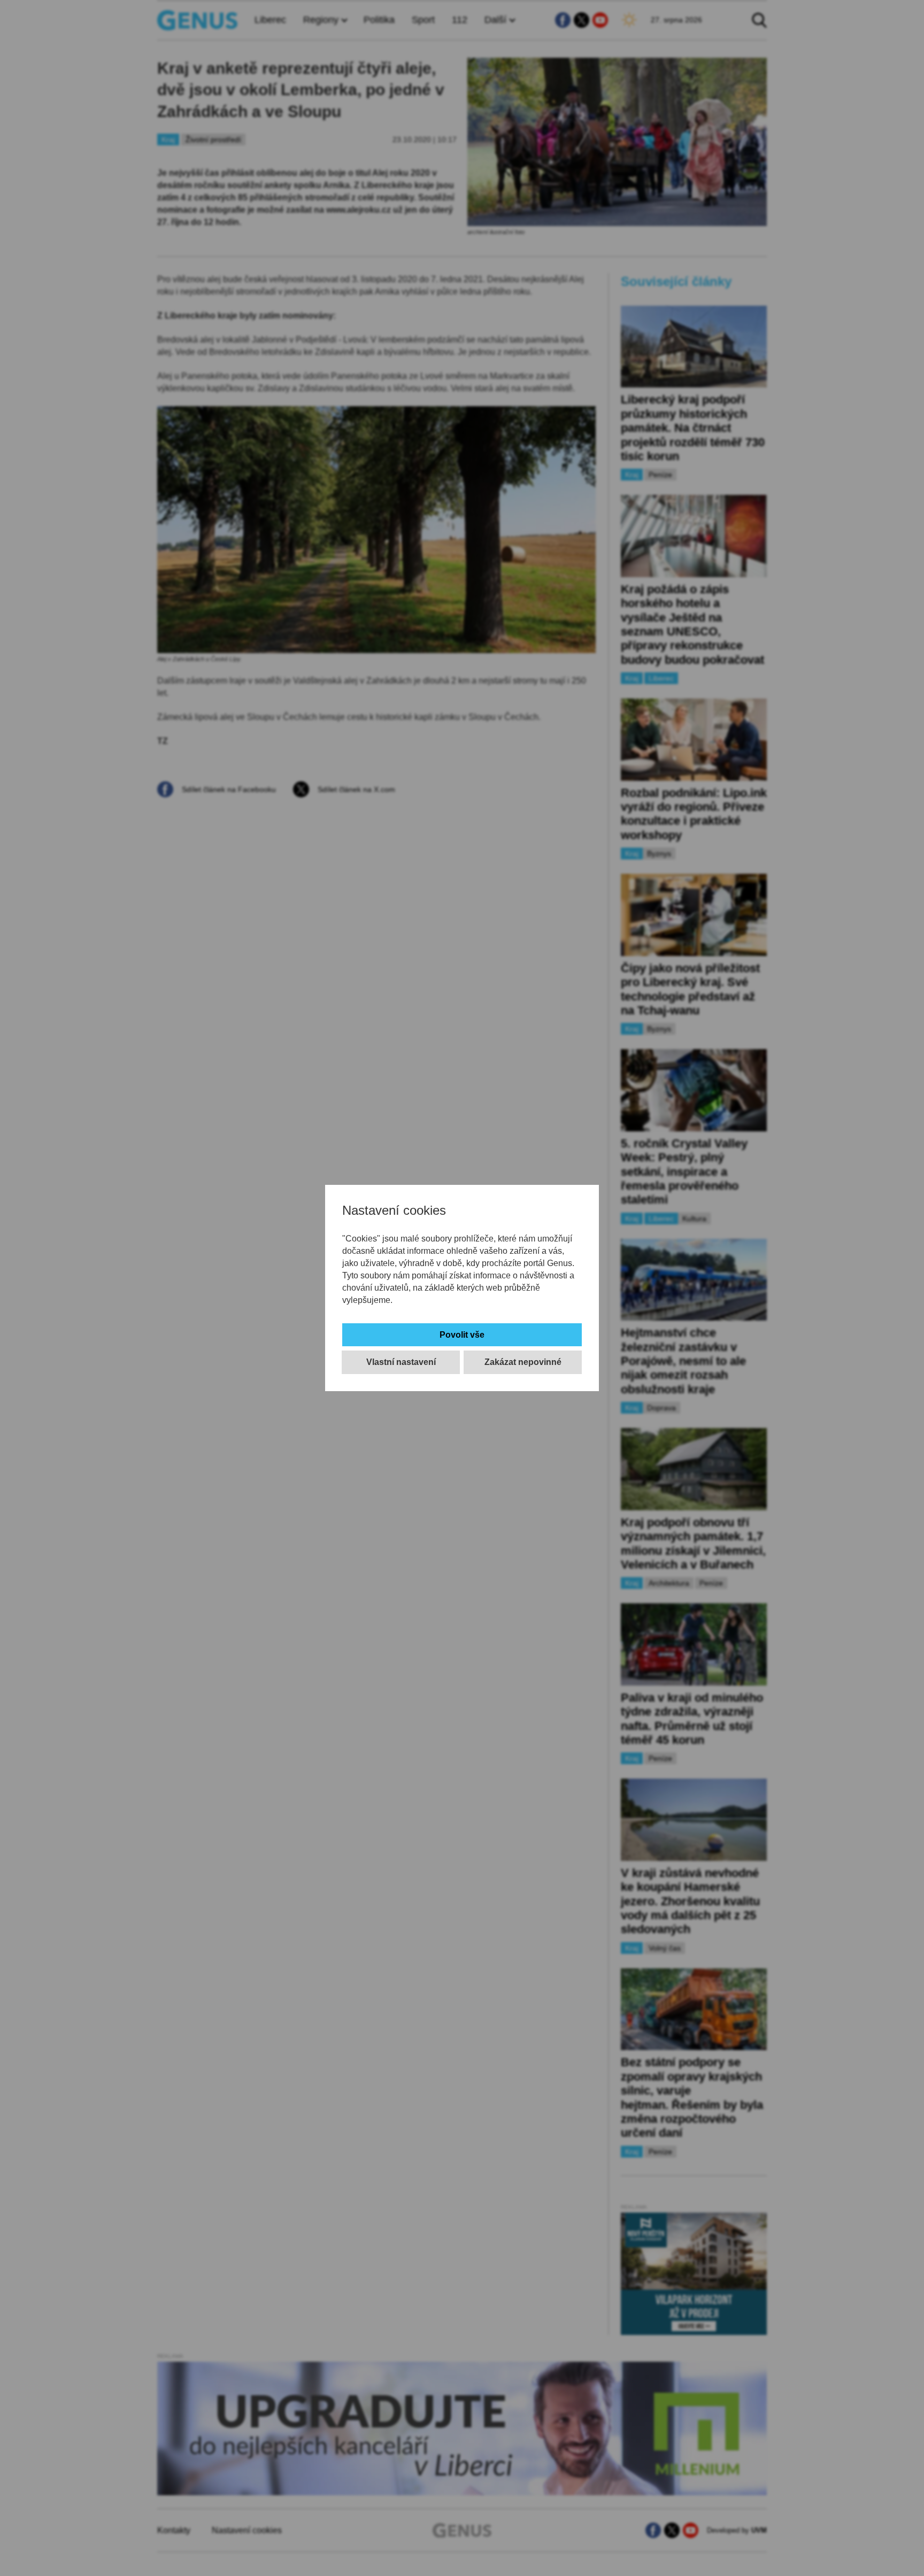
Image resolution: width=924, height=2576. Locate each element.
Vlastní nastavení (401, 1362)
